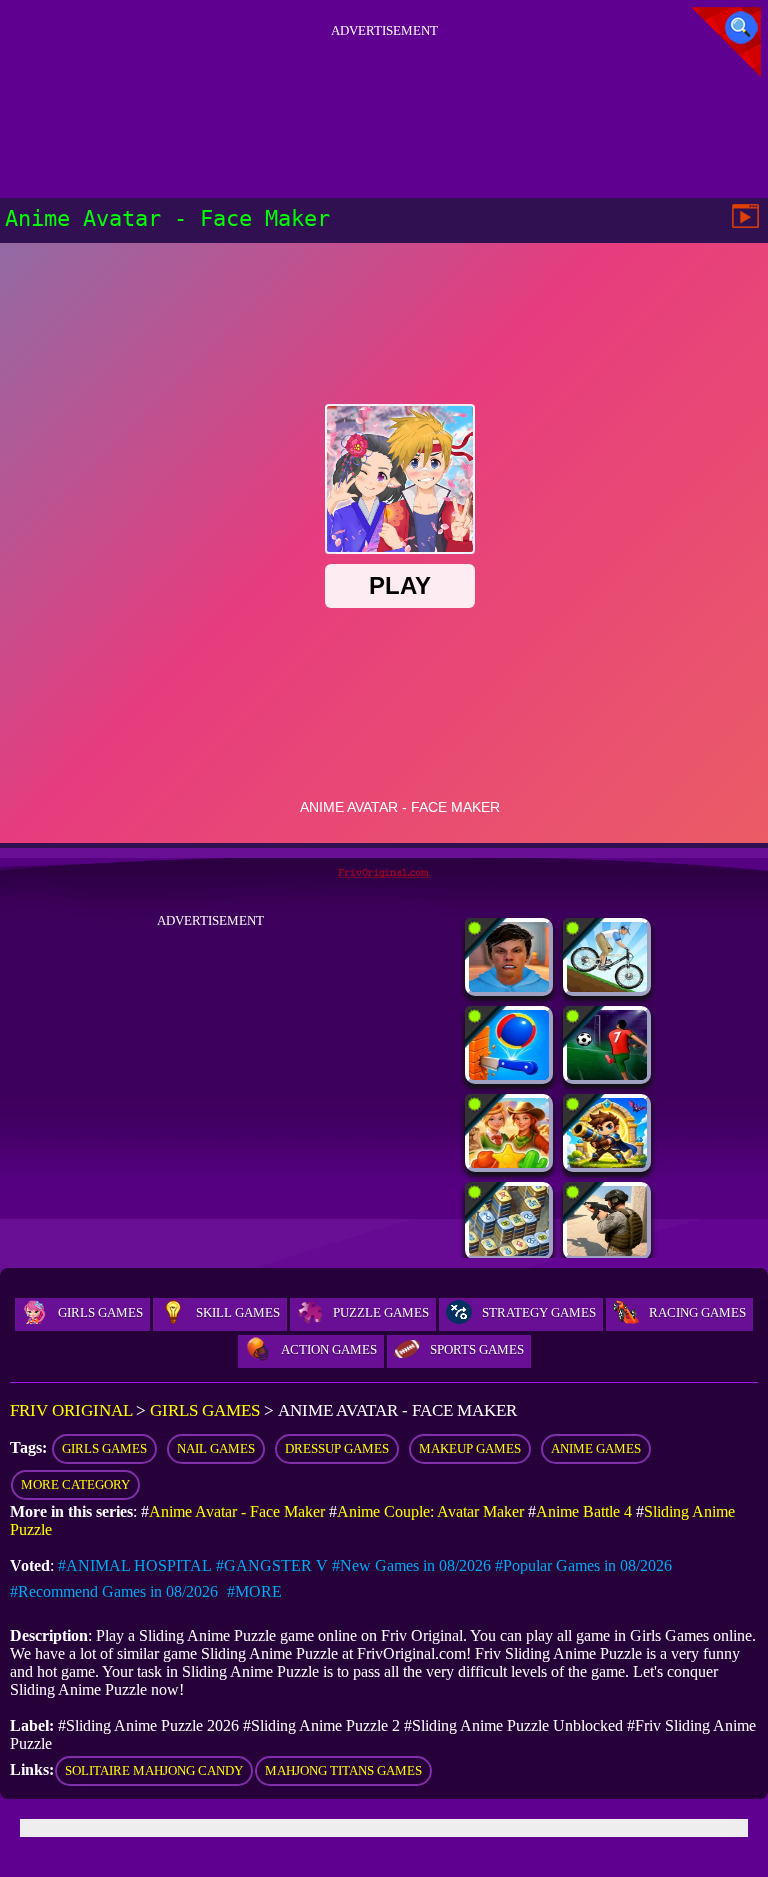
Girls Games (100, 1312)
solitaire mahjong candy (154, 1770)
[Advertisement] (384, 89)
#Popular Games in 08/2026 (583, 1565)
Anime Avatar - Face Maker (237, 1511)
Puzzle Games (381, 1312)
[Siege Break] (607, 1162)
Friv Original (71, 1410)
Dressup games (337, 1448)
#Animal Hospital (135, 1565)
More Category (75, 1484)
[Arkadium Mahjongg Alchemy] (509, 1250)
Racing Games (697, 1312)
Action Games (329, 1349)
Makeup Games (470, 1448)
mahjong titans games (343, 1770)
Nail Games (216, 1448)
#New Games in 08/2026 (411, 1565)
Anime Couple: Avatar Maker (430, 1511)
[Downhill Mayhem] (607, 986)
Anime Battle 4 (584, 1511)
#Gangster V (272, 1565)
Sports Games (477, 1349)
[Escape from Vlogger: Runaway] (509, 986)
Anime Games (596, 1448)
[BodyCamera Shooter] (607, 1250)
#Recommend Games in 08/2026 (114, 1591)
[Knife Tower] (509, 1074)
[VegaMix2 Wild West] (509, 1162)
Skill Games (238, 1312)
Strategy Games (539, 1312)
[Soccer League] (607, 1074)
